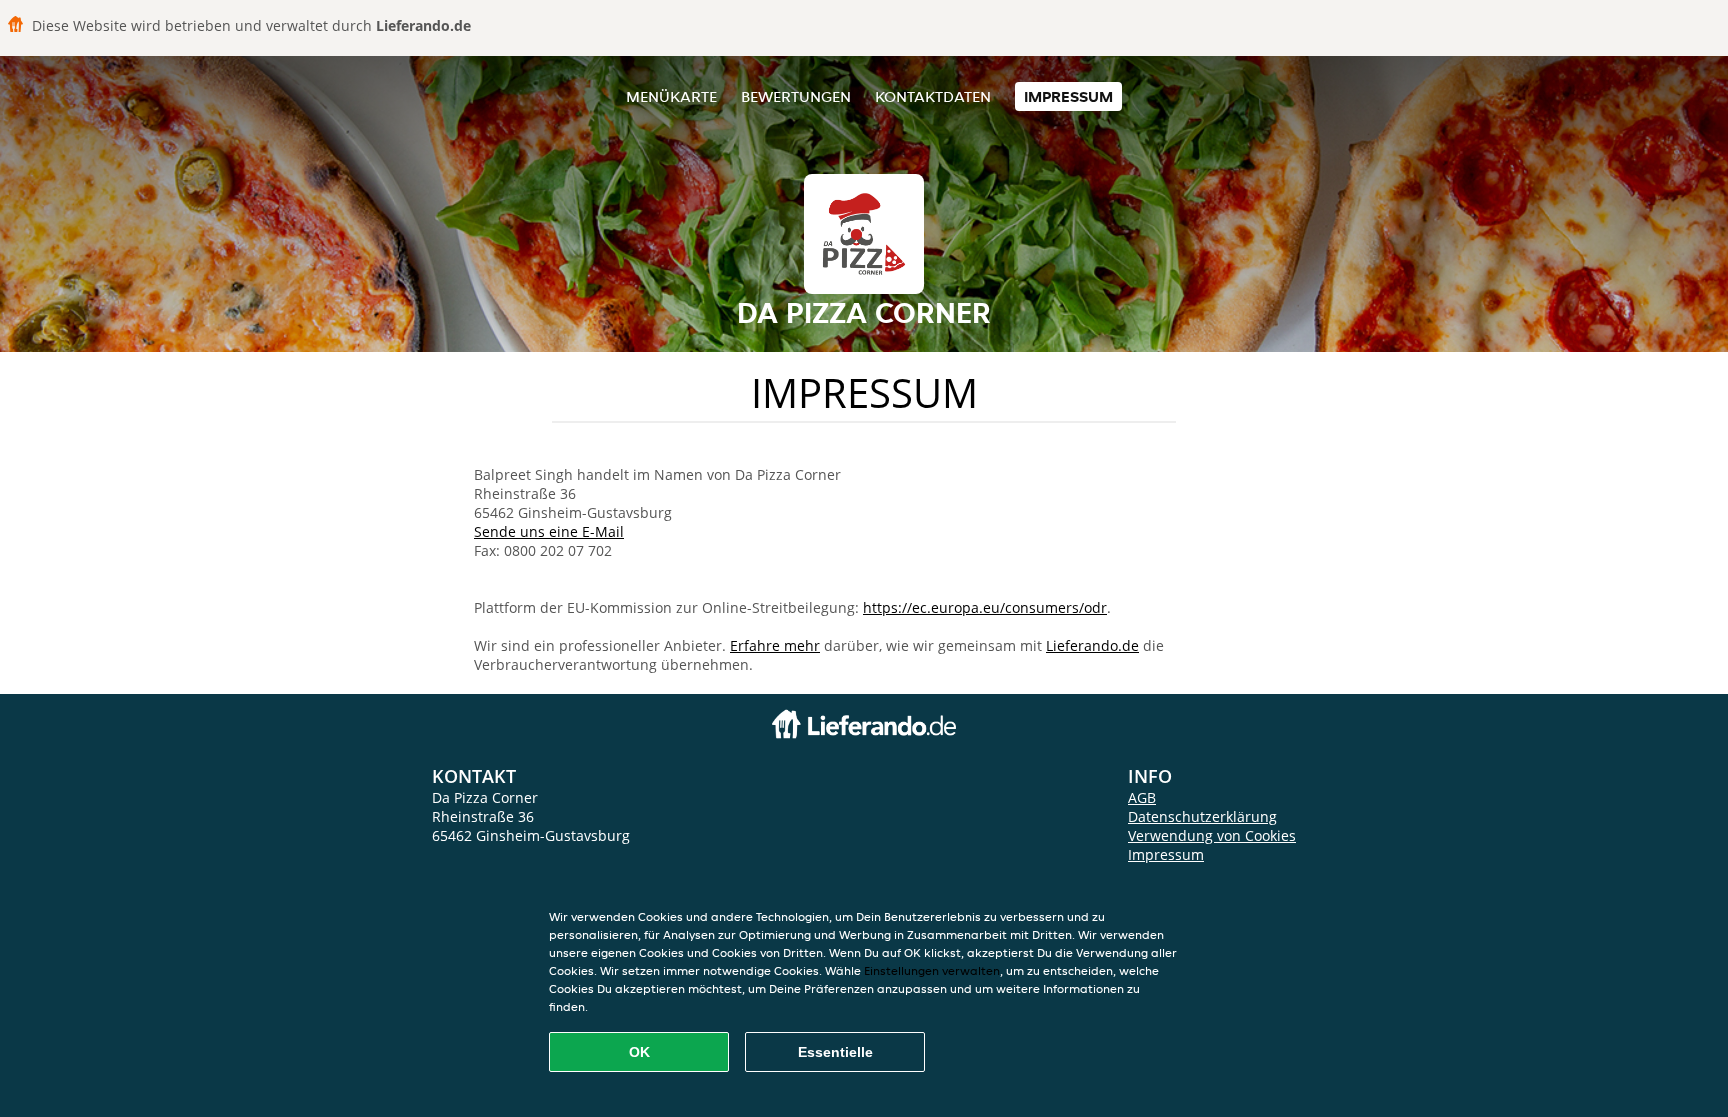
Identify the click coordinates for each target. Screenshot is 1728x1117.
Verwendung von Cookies (1212, 835)
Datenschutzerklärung (1202, 816)
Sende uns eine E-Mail (549, 531)
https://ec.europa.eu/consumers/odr (985, 607)
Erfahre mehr (775, 645)
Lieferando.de (1092, 645)
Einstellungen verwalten (932, 970)
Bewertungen (796, 96)
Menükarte (671, 96)
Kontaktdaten (933, 96)
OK (639, 1052)
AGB (1142, 797)
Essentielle (835, 1052)
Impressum (1068, 96)
